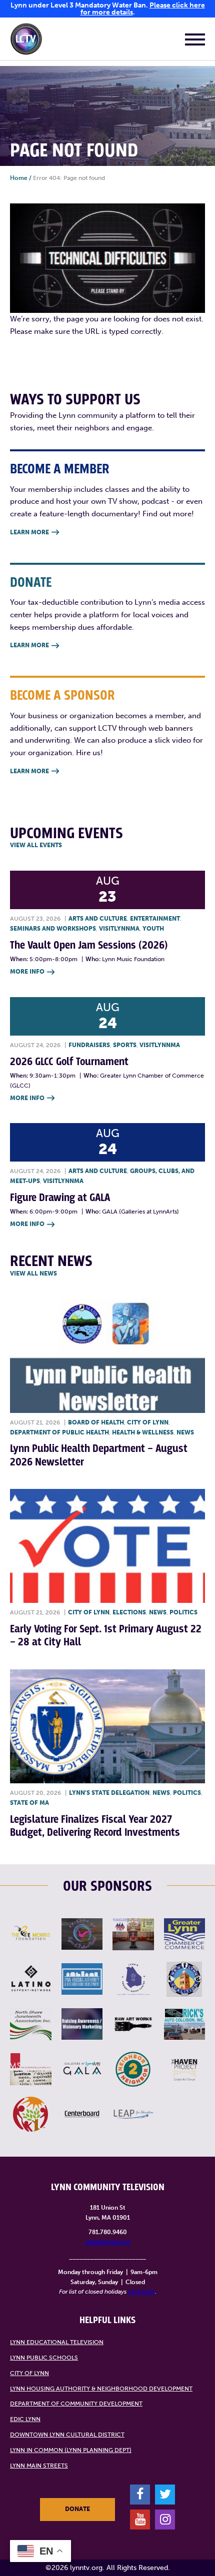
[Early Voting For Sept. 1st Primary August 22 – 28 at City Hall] (107, 1546)
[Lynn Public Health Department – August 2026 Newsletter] (107, 1356)
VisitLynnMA (119, 929)
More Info (32, 972)
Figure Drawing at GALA (60, 1198)
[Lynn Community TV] (26, 41)
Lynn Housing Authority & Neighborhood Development (101, 2389)
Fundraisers (89, 1045)
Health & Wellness (143, 1432)
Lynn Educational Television (57, 2342)
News (185, 1432)
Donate (77, 2509)
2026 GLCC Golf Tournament (69, 1062)
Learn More (34, 532)
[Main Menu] (195, 41)
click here (141, 2292)
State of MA (29, 1803)
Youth (153, 929)
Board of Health (96, 1422)
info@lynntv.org (108, 2242)
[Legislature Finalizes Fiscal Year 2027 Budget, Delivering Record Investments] (107, 1726)
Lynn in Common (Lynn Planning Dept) (71, 2450)
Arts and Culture (98, 919)
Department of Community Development (76, 2404)
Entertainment (155, 919)
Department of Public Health (59, 1432)
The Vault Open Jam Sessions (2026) (89, 945)
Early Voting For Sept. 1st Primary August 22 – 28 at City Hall (106, 1636)
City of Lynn (148, 1422)
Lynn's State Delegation (109, 1793)
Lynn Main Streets (39, 2466)
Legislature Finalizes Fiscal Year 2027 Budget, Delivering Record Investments (95, 1826)
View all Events (36, 845)
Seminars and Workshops (53, 929)
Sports (125, 1045)
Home (19, 178)
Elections (129, 1612)
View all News (33, 1274)
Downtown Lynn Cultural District (67, 2435)
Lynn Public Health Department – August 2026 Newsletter (99, 1455)
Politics (183, 1612)
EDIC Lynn (25, 2419)
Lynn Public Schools (44, 2358)
